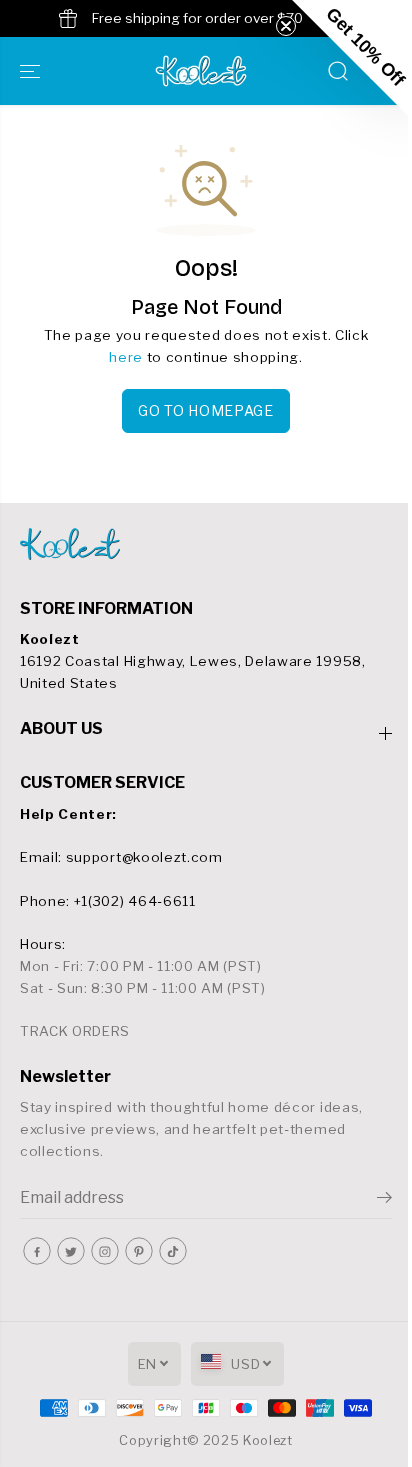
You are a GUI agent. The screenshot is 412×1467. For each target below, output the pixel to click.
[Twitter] (71, 1251)
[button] (32, 71)
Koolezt (268, 1440)
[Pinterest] (139, 1251)
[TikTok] (173, 1251)
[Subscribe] (384, 1200)
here (126, 357)
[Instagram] (105, 1251)
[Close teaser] (286, 26)
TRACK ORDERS (75, 1031)
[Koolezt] (201, 71)
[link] (206, 544)
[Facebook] (37, 1251)
